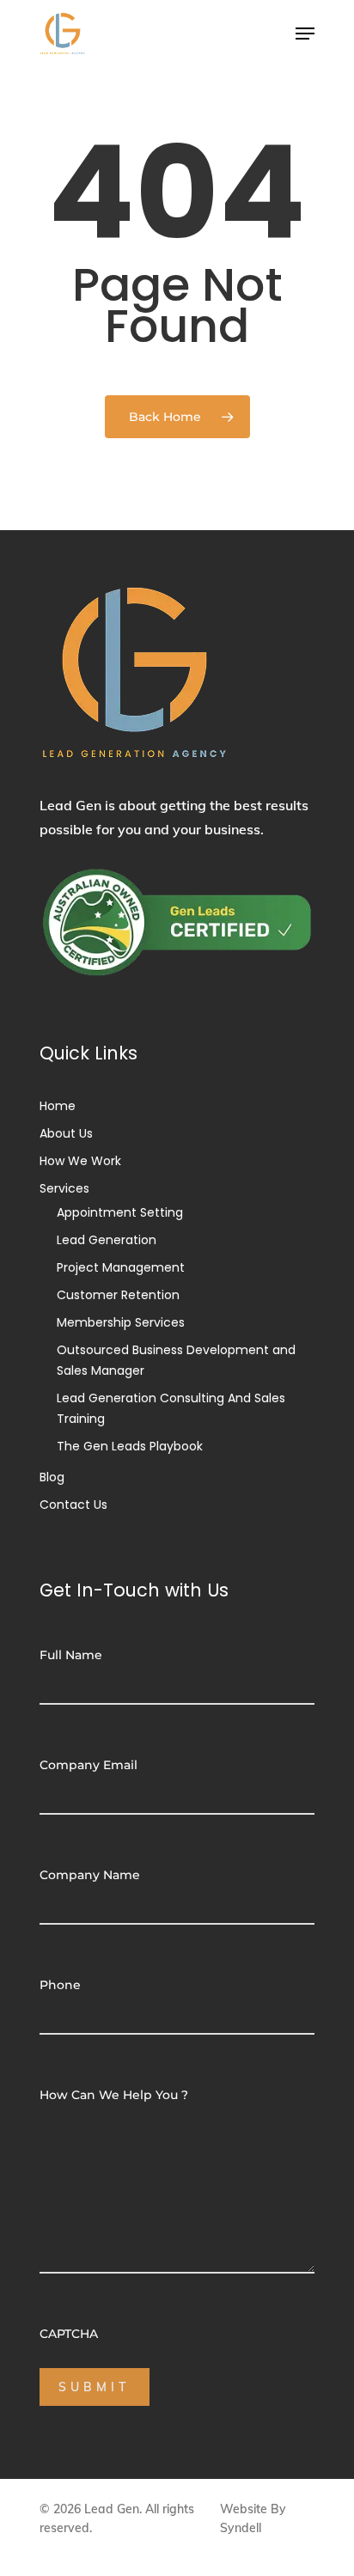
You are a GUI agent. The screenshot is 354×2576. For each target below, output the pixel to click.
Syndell (241, 2528)
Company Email (88, 1765)
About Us (66, 1133)
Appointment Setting (120, 1212)
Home (58, 1106)
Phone (60, 1985)
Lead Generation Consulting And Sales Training (171, 1408)
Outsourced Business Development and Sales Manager (176, 1360)
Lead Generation (107, 1240)
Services (64, 1188)
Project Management (121, 1267)
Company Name (90, 1875)
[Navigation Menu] (305, 34)
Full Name (71, 1655)
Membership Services (121, 1322)
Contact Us (73, 1505)
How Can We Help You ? (114, 2095)
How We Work (80, 1161)
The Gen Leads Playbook (130, 1446)
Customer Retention (118, 1295)
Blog (52, 1477)
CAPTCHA (69, 2334)
